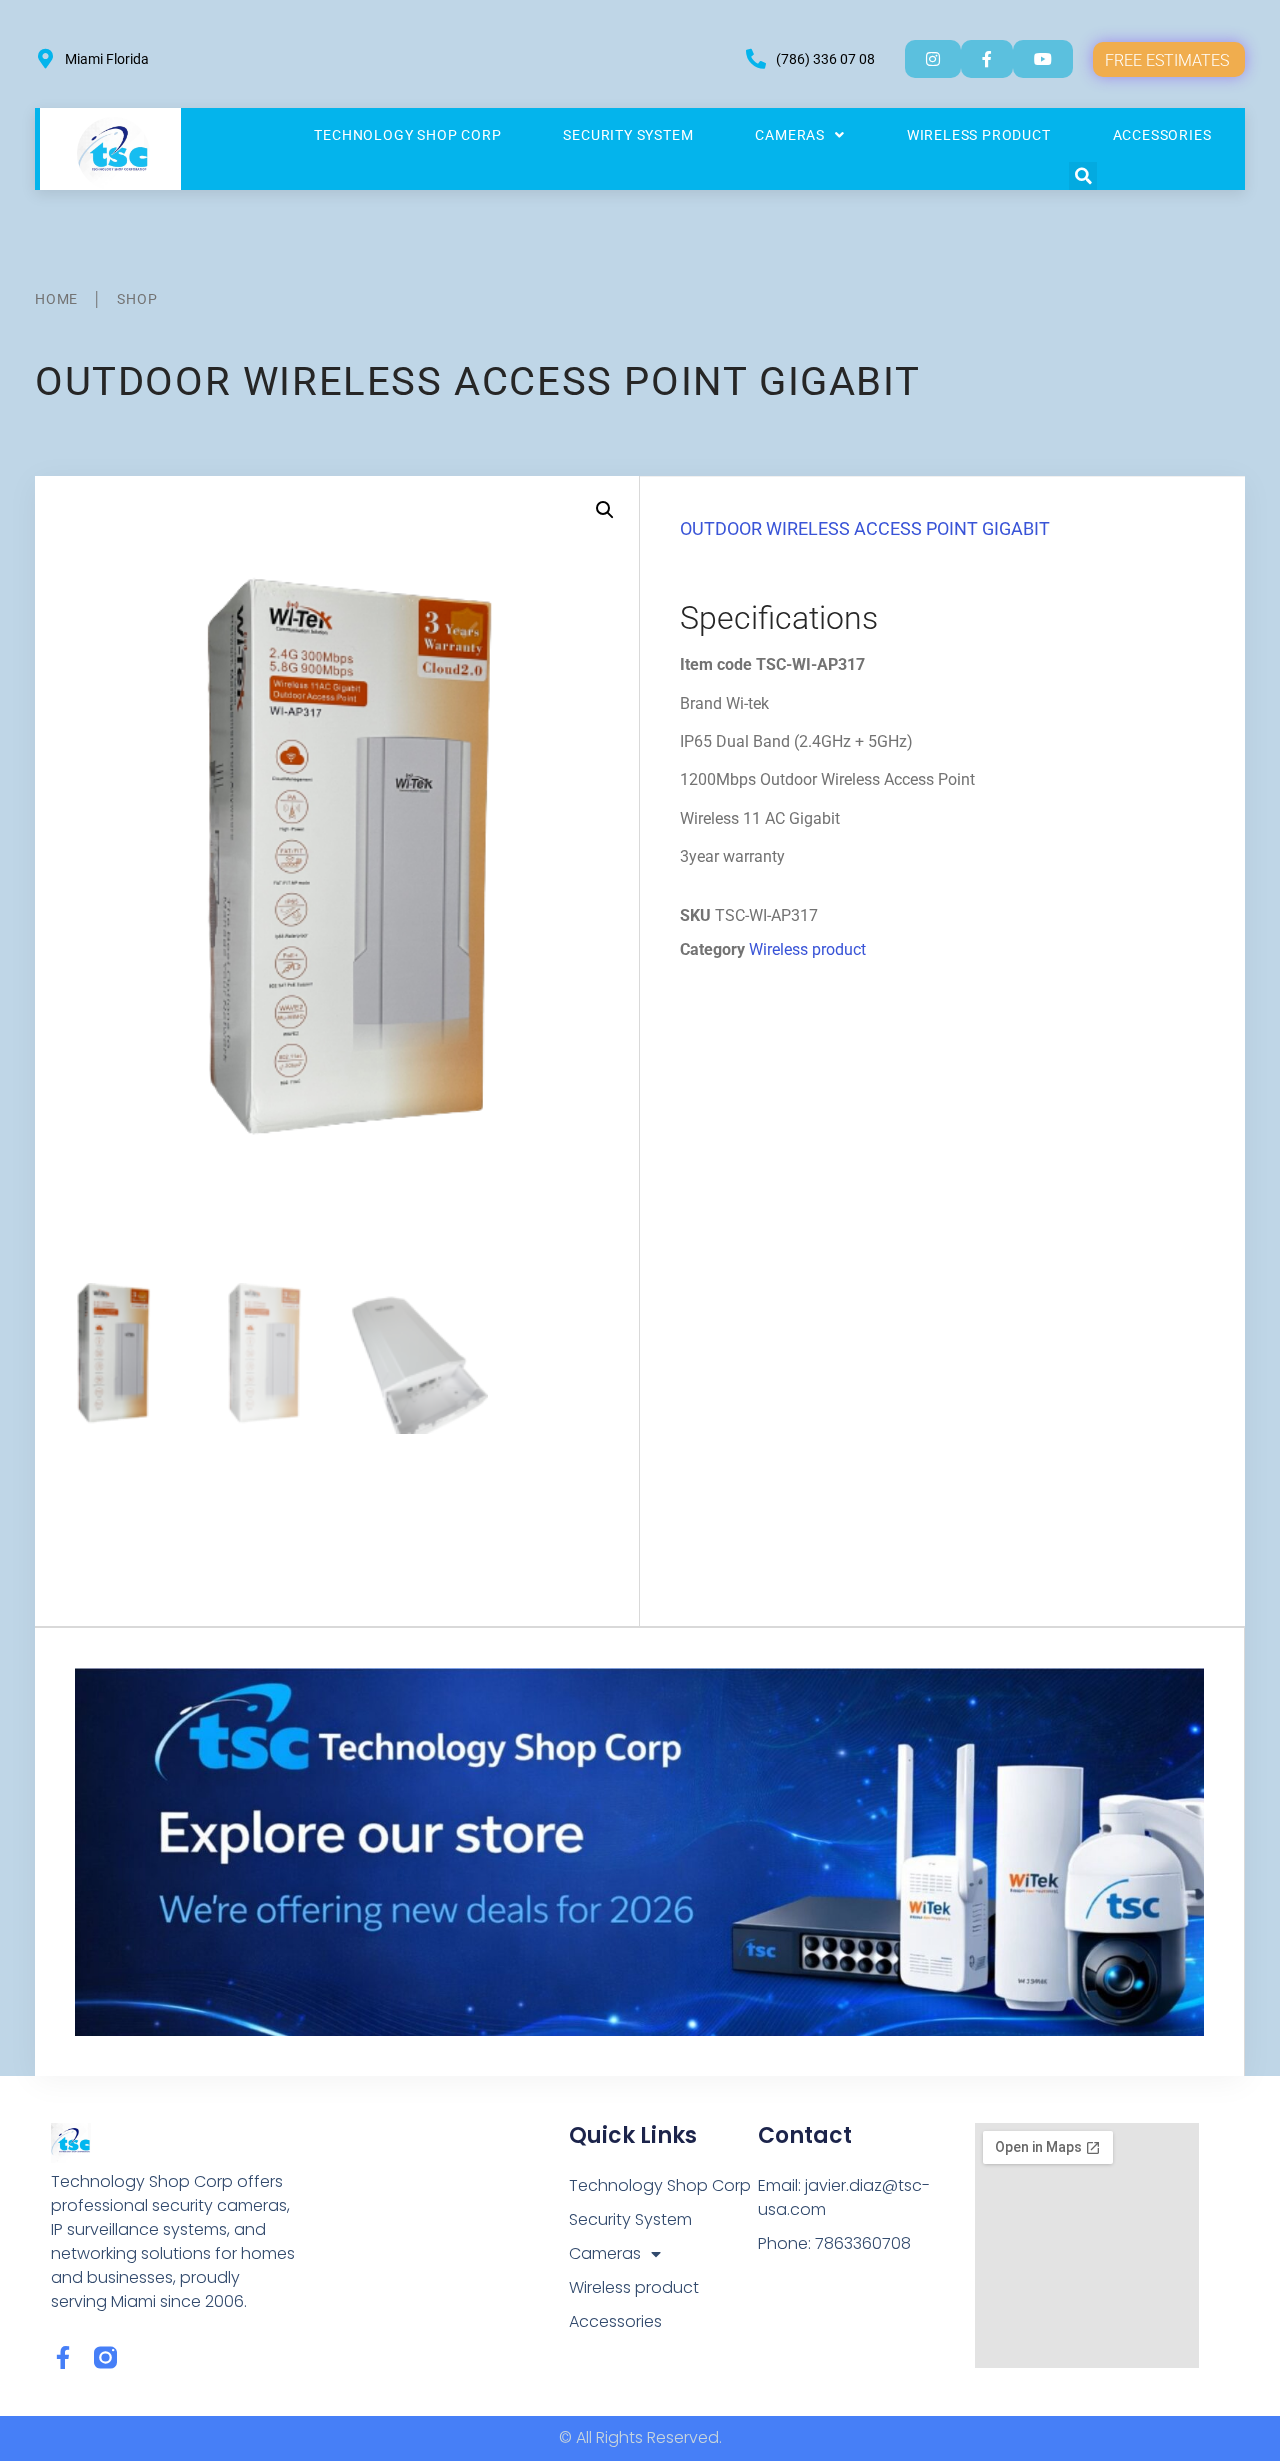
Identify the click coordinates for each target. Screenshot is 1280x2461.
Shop (137, 299)
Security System (628, 135)
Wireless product (979, 135)
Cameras (790, 135)
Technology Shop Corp (407, 135)
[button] (1083, 176)
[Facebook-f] (62, 2357)
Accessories (1162, 135)
